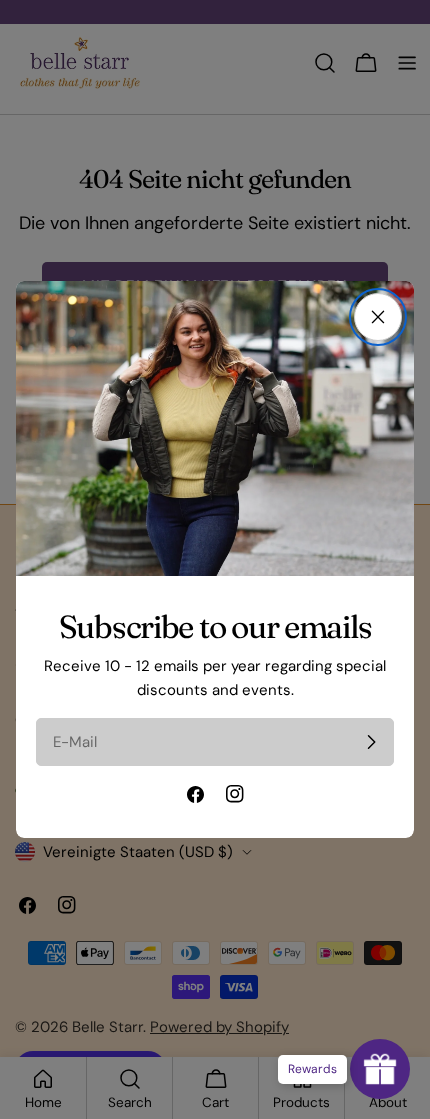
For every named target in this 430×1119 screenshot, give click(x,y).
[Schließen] (378, 317)
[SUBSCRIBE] (371, 742)
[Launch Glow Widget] (380, 1069)
